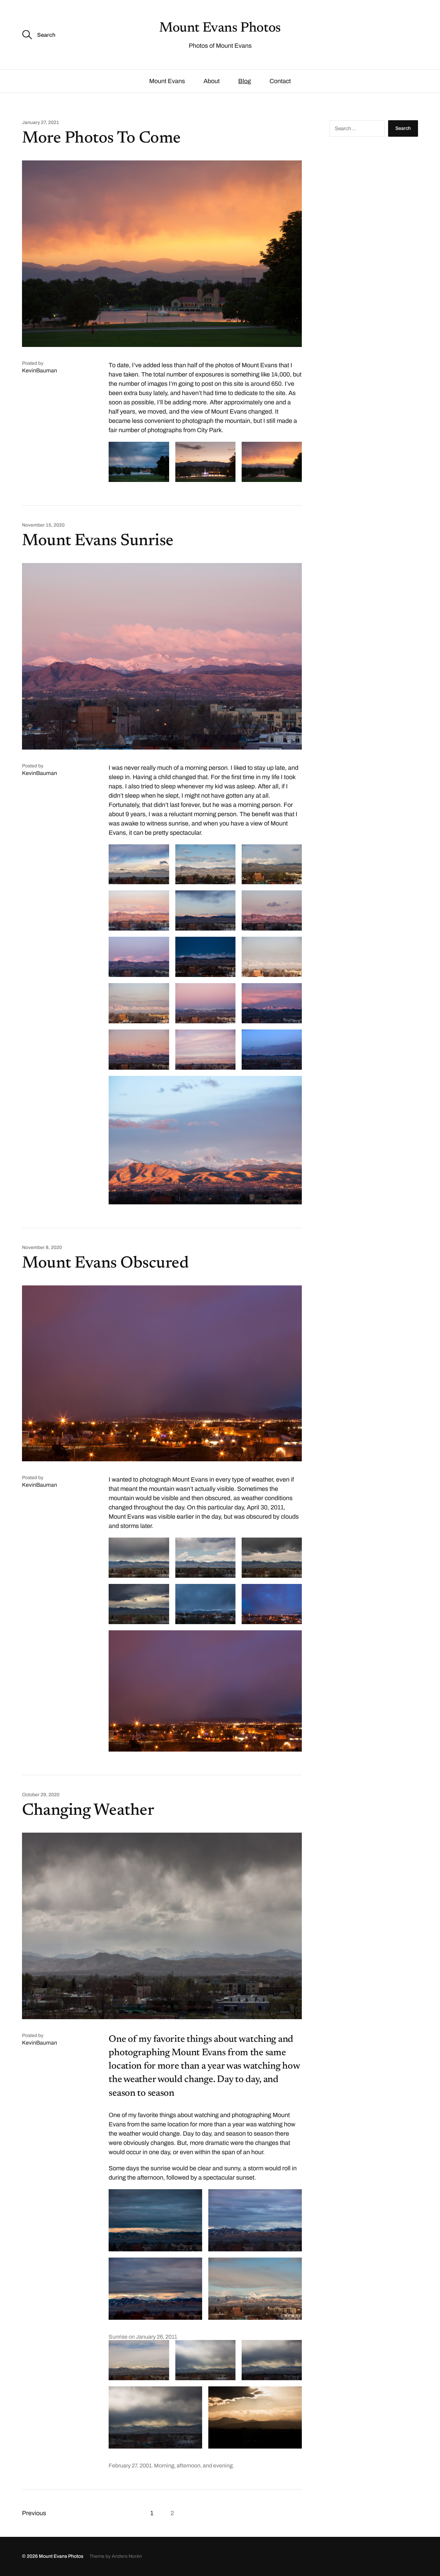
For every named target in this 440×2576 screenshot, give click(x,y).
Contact (280, 81)
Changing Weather (88, 1811)
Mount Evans (167, 81)
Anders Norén (127, 2556)
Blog (245, 81)
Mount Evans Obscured (105, 1264)
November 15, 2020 (43, 525)
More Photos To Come (101, 139)
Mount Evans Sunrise (98, 541)
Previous (34, 2513)
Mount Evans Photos (220, 29)
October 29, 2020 (41, 1795)
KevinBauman (40, 370)
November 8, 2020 (42, 1248)
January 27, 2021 (41, 123)
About (212, 81)
